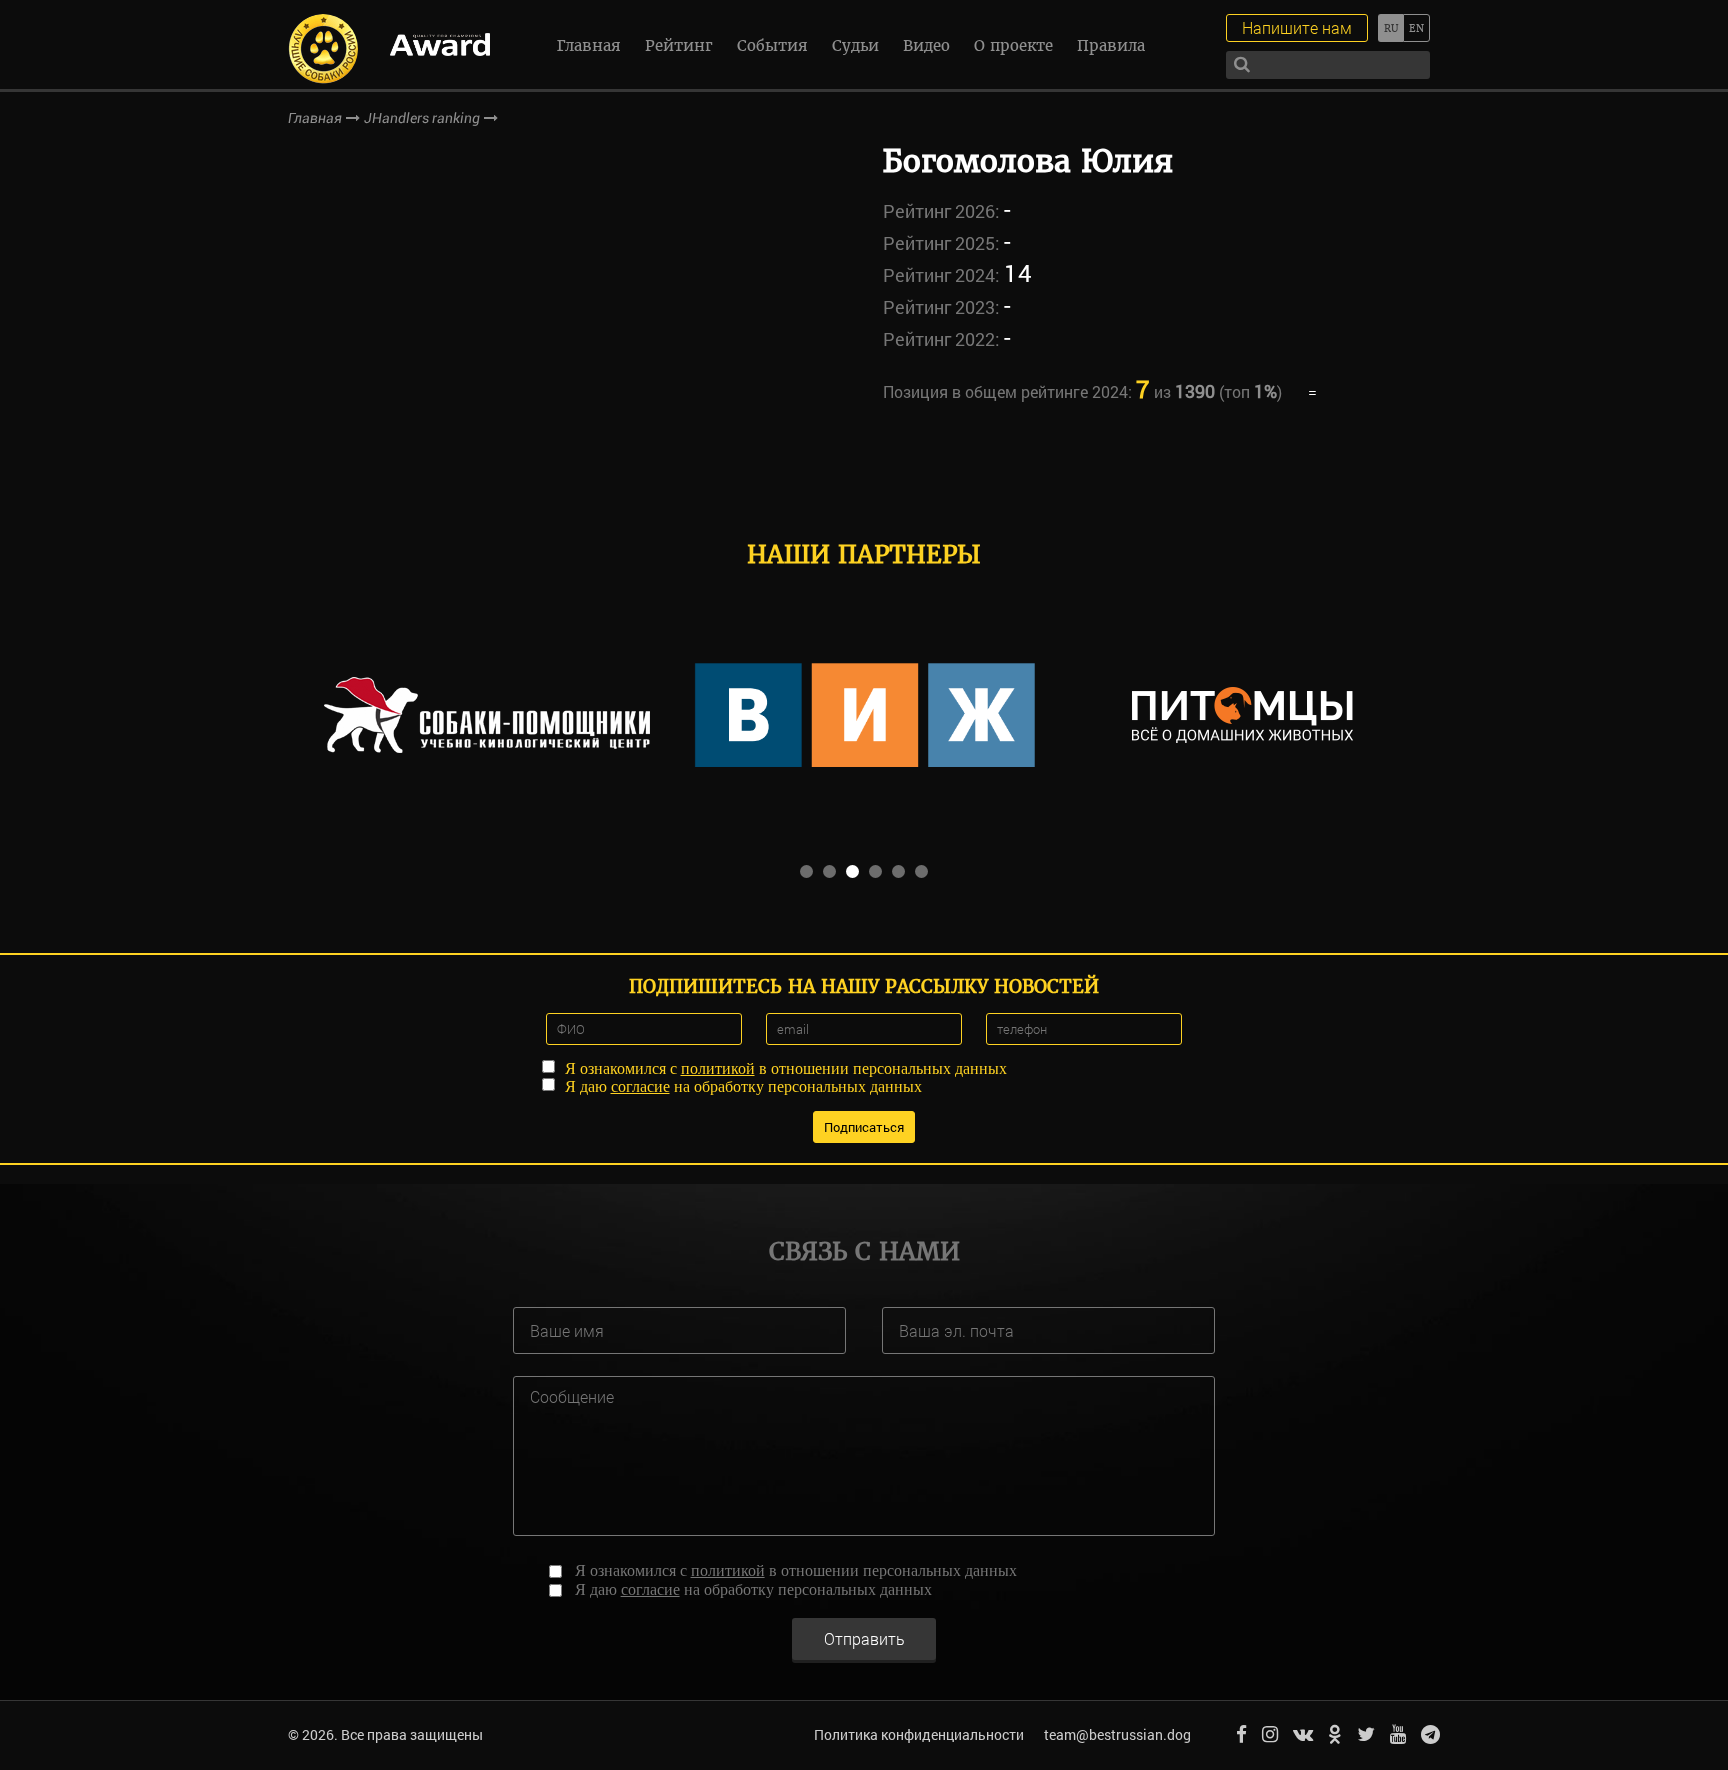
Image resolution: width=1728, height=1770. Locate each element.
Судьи (855, 45)
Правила (1111, 45)
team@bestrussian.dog (1117, 1734)
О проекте (1013, 45)
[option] (487, 715)
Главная (589, 45)
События (772, 45)
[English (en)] (1416, 28)
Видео (926, 45)
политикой (718, 1068)
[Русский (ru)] (1390, 28)
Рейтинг (679, 45)
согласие (640, 1086)
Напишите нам (1297, 27)
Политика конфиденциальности (919, 1734)
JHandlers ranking (422, 118)
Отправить (864, 1638)
